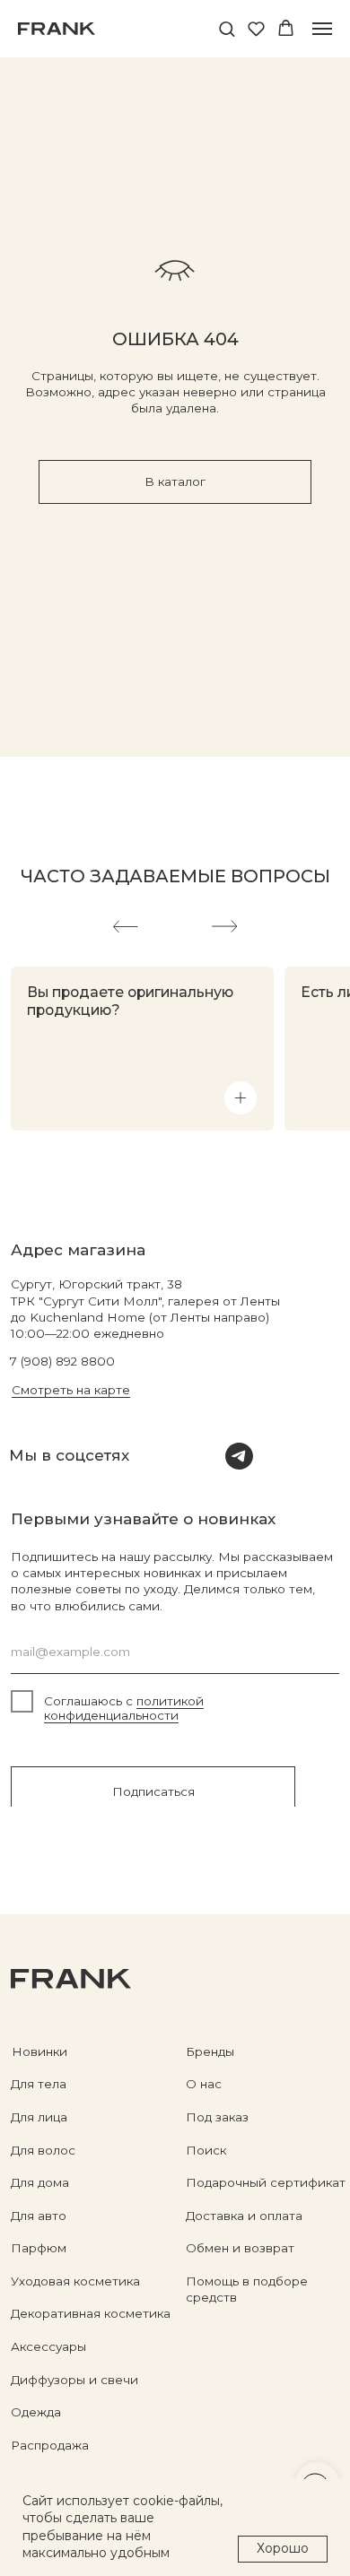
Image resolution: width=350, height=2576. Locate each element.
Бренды (210, 2051)
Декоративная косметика (91, 2313)
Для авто (39, 2216)
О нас (204, 2084)
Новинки (39, 2051)
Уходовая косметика (75, 2281)
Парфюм (39, 2248)
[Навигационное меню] (322, 29)
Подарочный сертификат (266, 2182)
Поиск (206, 2150)
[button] (227, 28)
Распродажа (50, 2445)
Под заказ (217, 2117)
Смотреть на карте (71, 1390)
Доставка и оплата (244, 2216)
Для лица (39, 2117)
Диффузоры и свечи (74, 2380)
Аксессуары (48, 2346)
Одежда (36, 2412)
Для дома (40, 2182)
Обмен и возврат (240, 2248)
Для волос (43, 2150)
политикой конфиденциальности (124, 1708)
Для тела (39, 2084)
